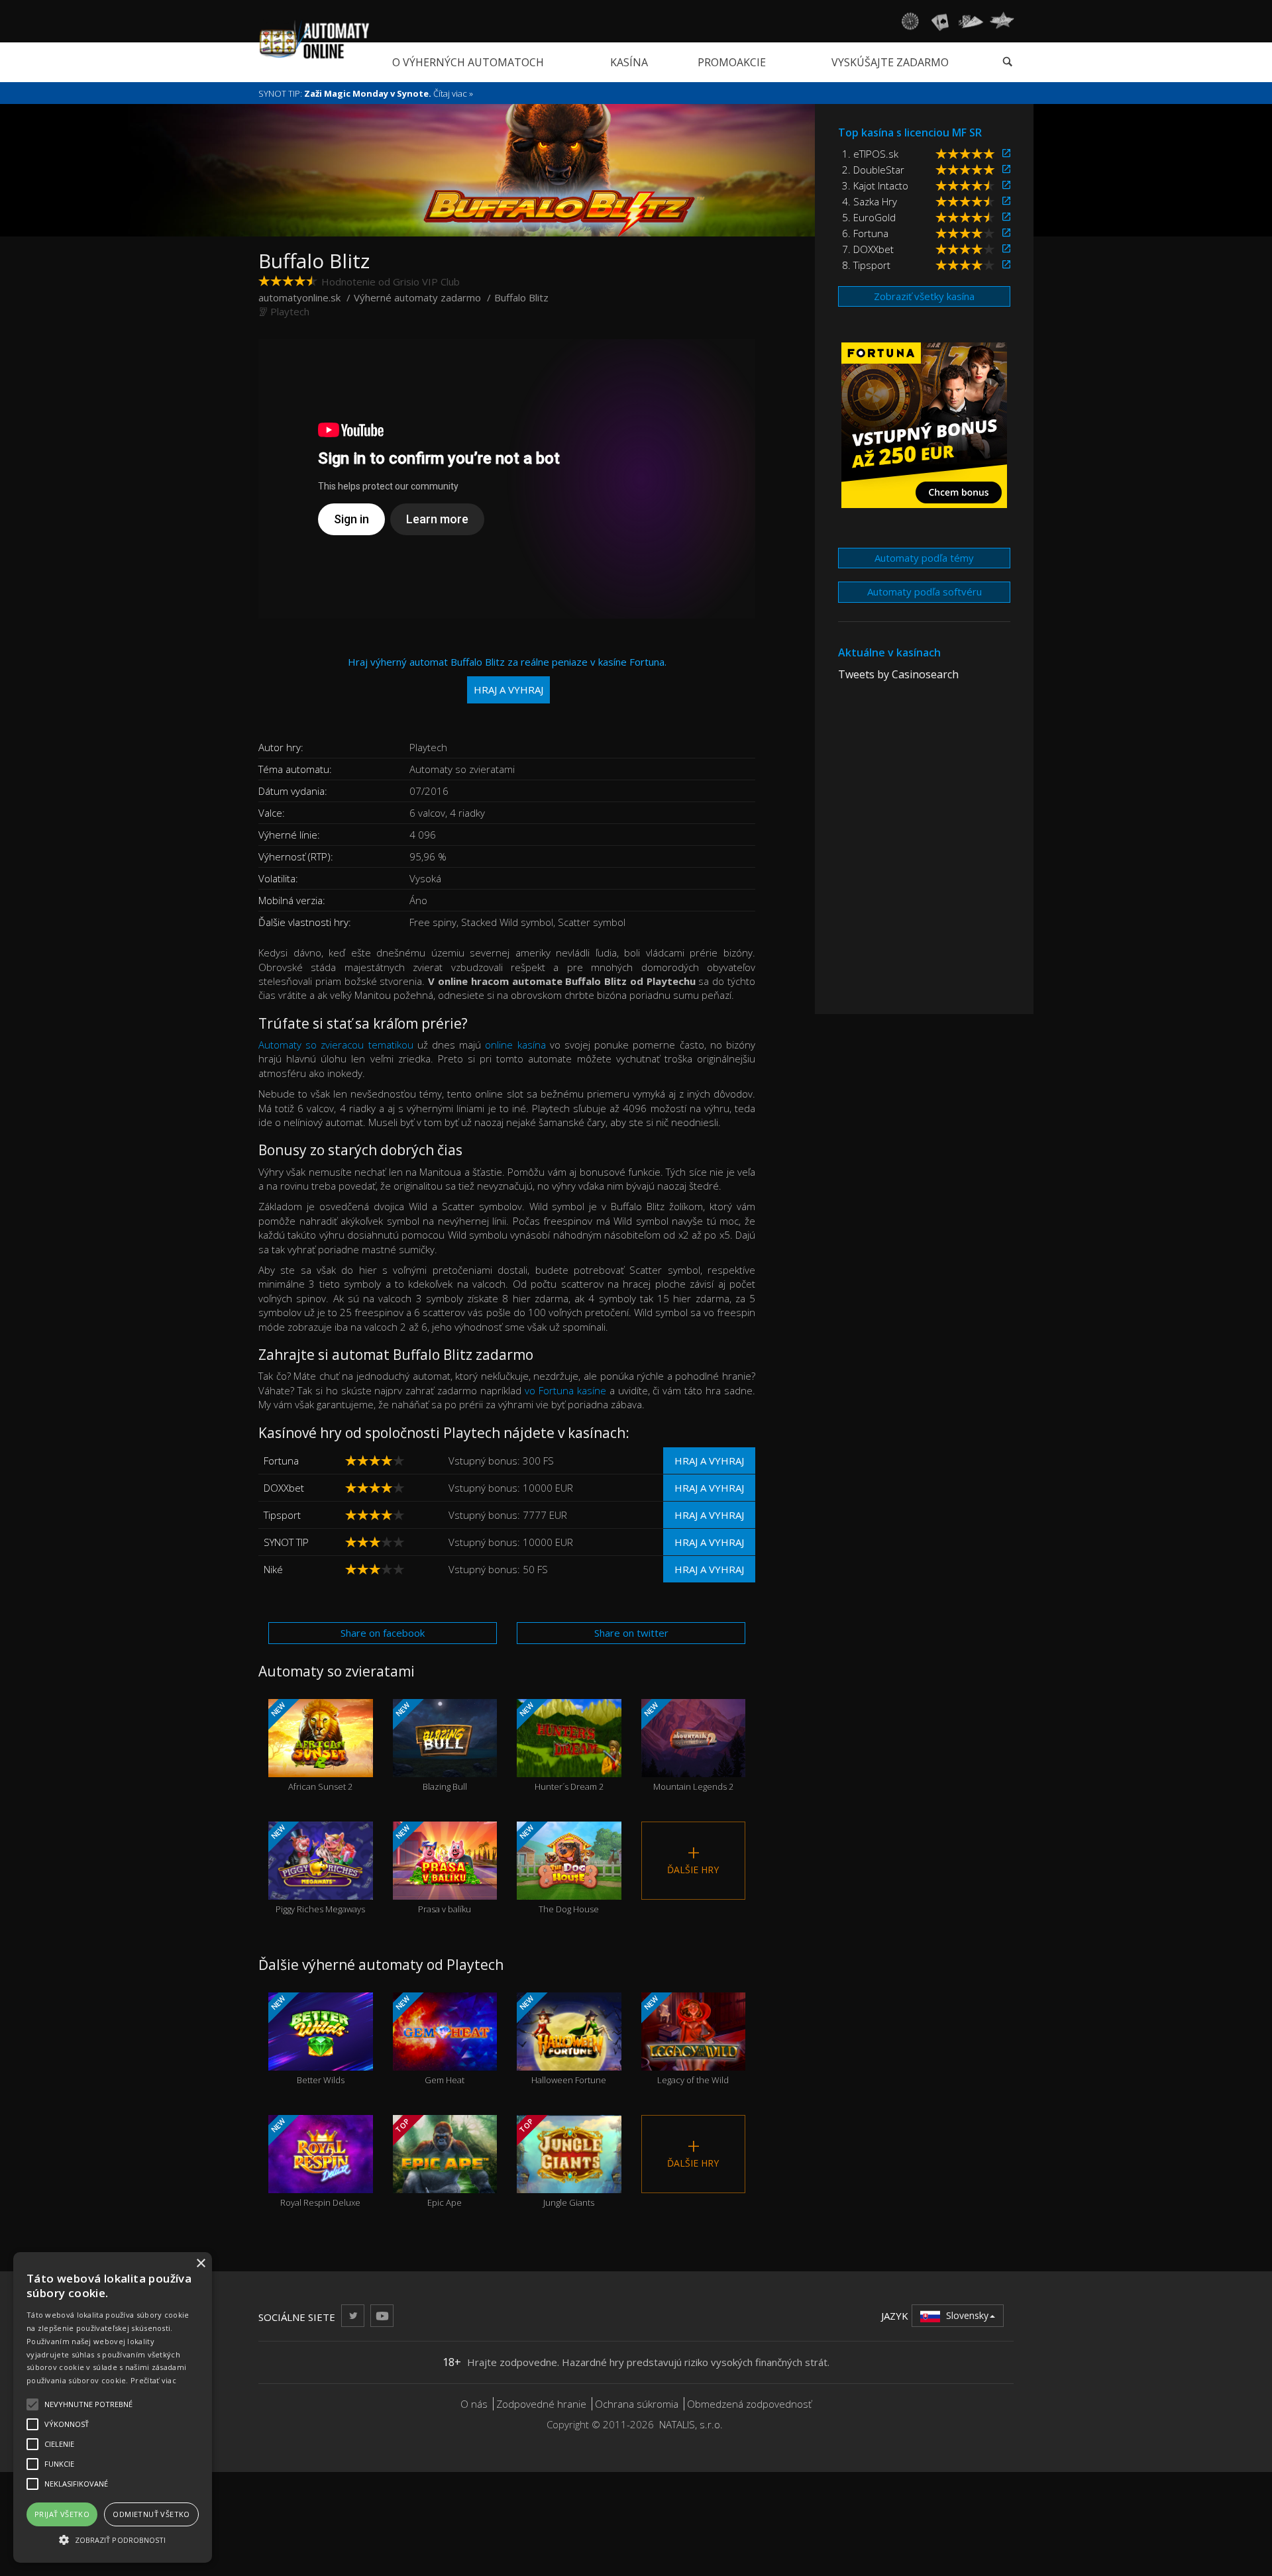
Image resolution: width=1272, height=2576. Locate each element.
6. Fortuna (865, 233)
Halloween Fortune (562, 2040)
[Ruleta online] (910, 21)
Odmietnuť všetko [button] (151, 2514)
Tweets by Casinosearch (898, 674)
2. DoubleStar (873, 170)
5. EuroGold (869, 217)
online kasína (515, 1045)
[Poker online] (971, 21)
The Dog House (558, 1869)
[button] (113, 2539)
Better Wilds (307, 2040)
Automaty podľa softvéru (925, 592)
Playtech (290, 311)
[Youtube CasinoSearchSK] (382, 2315)
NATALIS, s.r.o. (691, 2424)
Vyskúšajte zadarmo (890, 62)
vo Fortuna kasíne (565, 1390)
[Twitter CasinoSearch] (353, 2315)
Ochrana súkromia (637, 2404)
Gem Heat (429, 2040)
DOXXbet (284, 1488)
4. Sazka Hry (870, 201)
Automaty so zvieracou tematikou (336, 1045)
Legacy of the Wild (685, 2040)
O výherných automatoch (468, 62)
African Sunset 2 (311, 1746)
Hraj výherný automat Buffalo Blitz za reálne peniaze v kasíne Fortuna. (507, 675)
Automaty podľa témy (924, 558)
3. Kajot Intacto (875, 185)
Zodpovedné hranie (541, 2404)
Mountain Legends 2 (687, 1746)
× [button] (200, 2264)
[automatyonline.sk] (314, 39)
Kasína (629, 62)
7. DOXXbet (868, 249)
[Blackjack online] (940, 21)
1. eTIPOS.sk (870, 154)
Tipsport (282, 1515)
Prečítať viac (153, 2380)
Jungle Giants (556, 2162)
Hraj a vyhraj (709, 1461)
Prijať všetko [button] (62, 2514)
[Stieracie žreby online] (1002, 21)
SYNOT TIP (286, 1542)
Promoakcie (732, 62)
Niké (273, 1569)
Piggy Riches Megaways (317, 1869)
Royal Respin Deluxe (315, 2162)
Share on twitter (631, 1633)
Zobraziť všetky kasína (924, 296)
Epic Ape (427, 2162)
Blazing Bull (430, 1746)
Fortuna (281, 1461)
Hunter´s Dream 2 (560, 1746)
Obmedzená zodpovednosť (749, 2404)
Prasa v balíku (432, 1869)
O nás (474, 2404)
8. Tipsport (866, 265)
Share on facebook (383, 1633)
